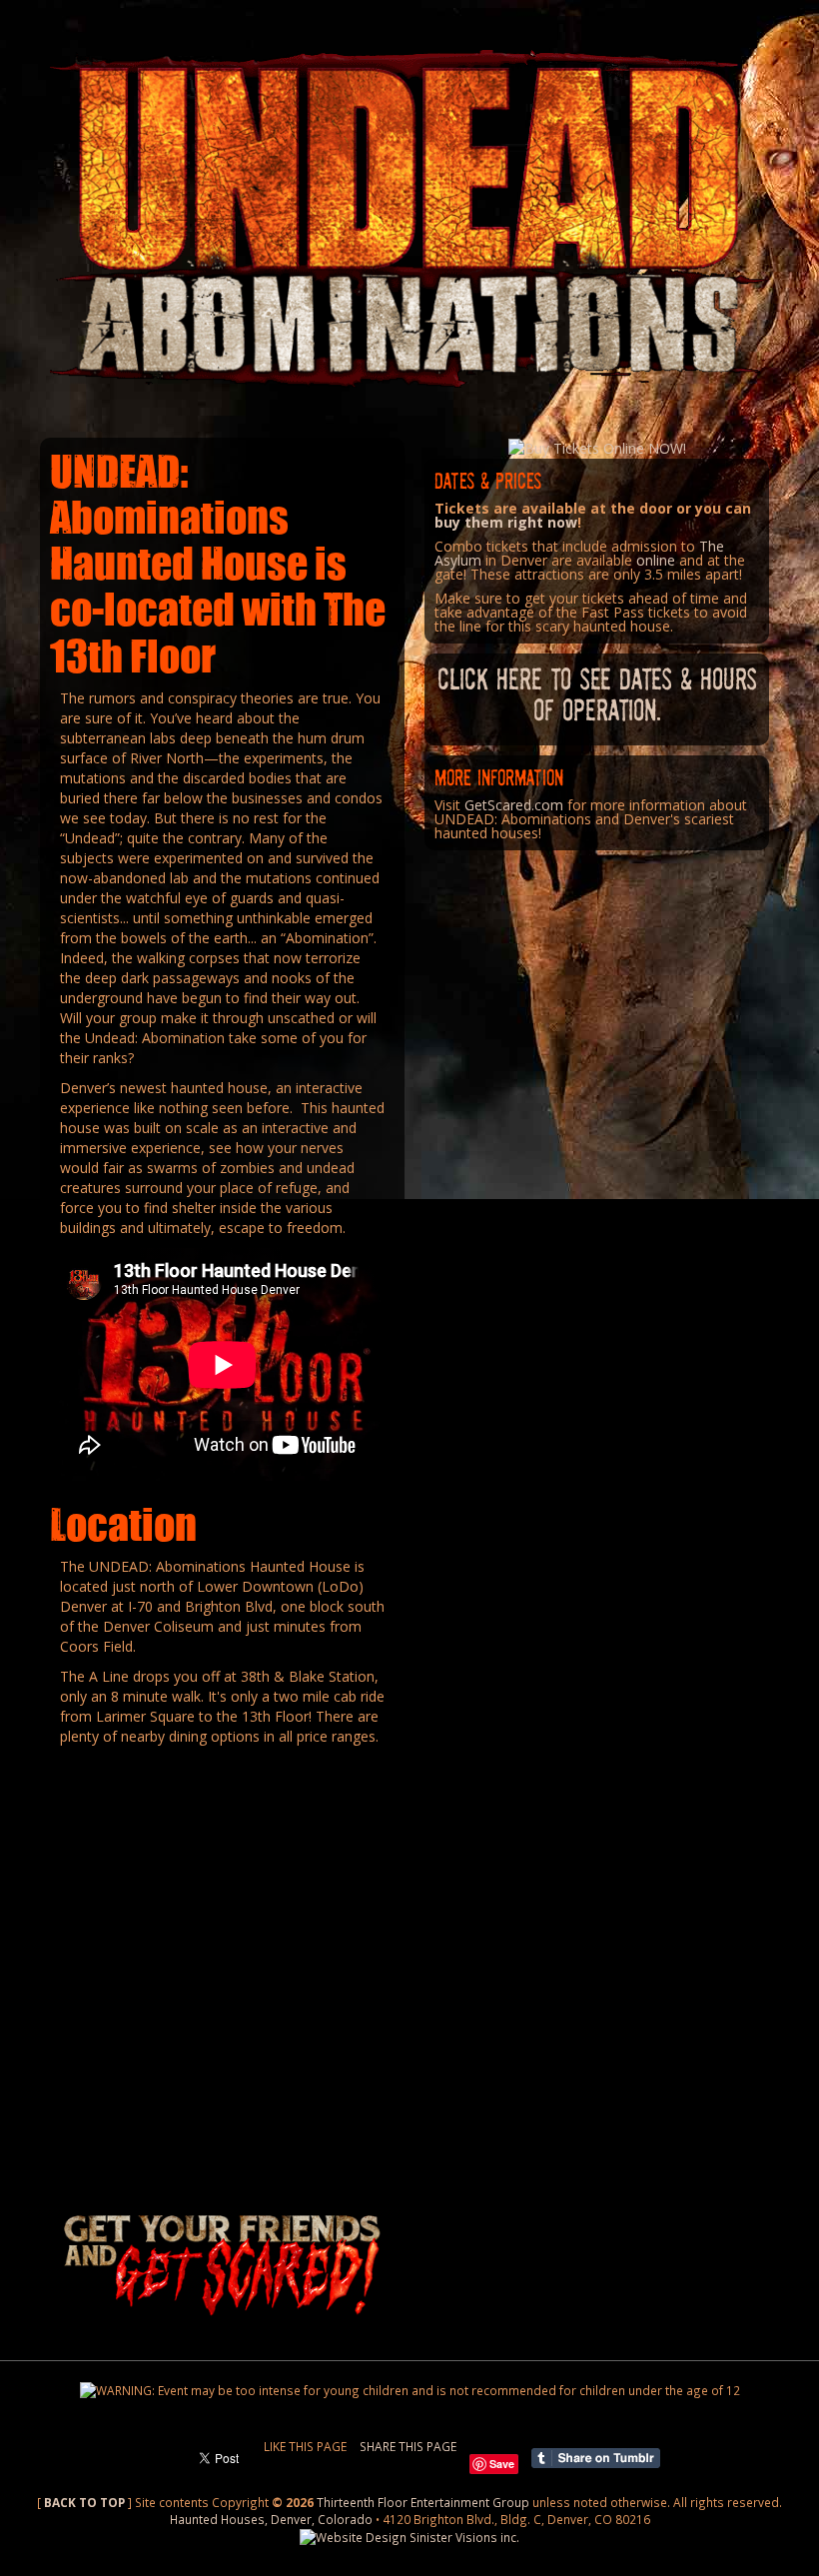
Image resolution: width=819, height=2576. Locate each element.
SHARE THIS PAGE (408, 2446)
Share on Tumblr (596, 2458)
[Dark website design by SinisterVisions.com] (409, 2536)
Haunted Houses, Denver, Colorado (271, 2519)
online (656, 560)
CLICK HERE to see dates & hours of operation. (597, 693)
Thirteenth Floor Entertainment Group (423, 2502)
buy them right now (506, 522)
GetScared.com (514, 805)
